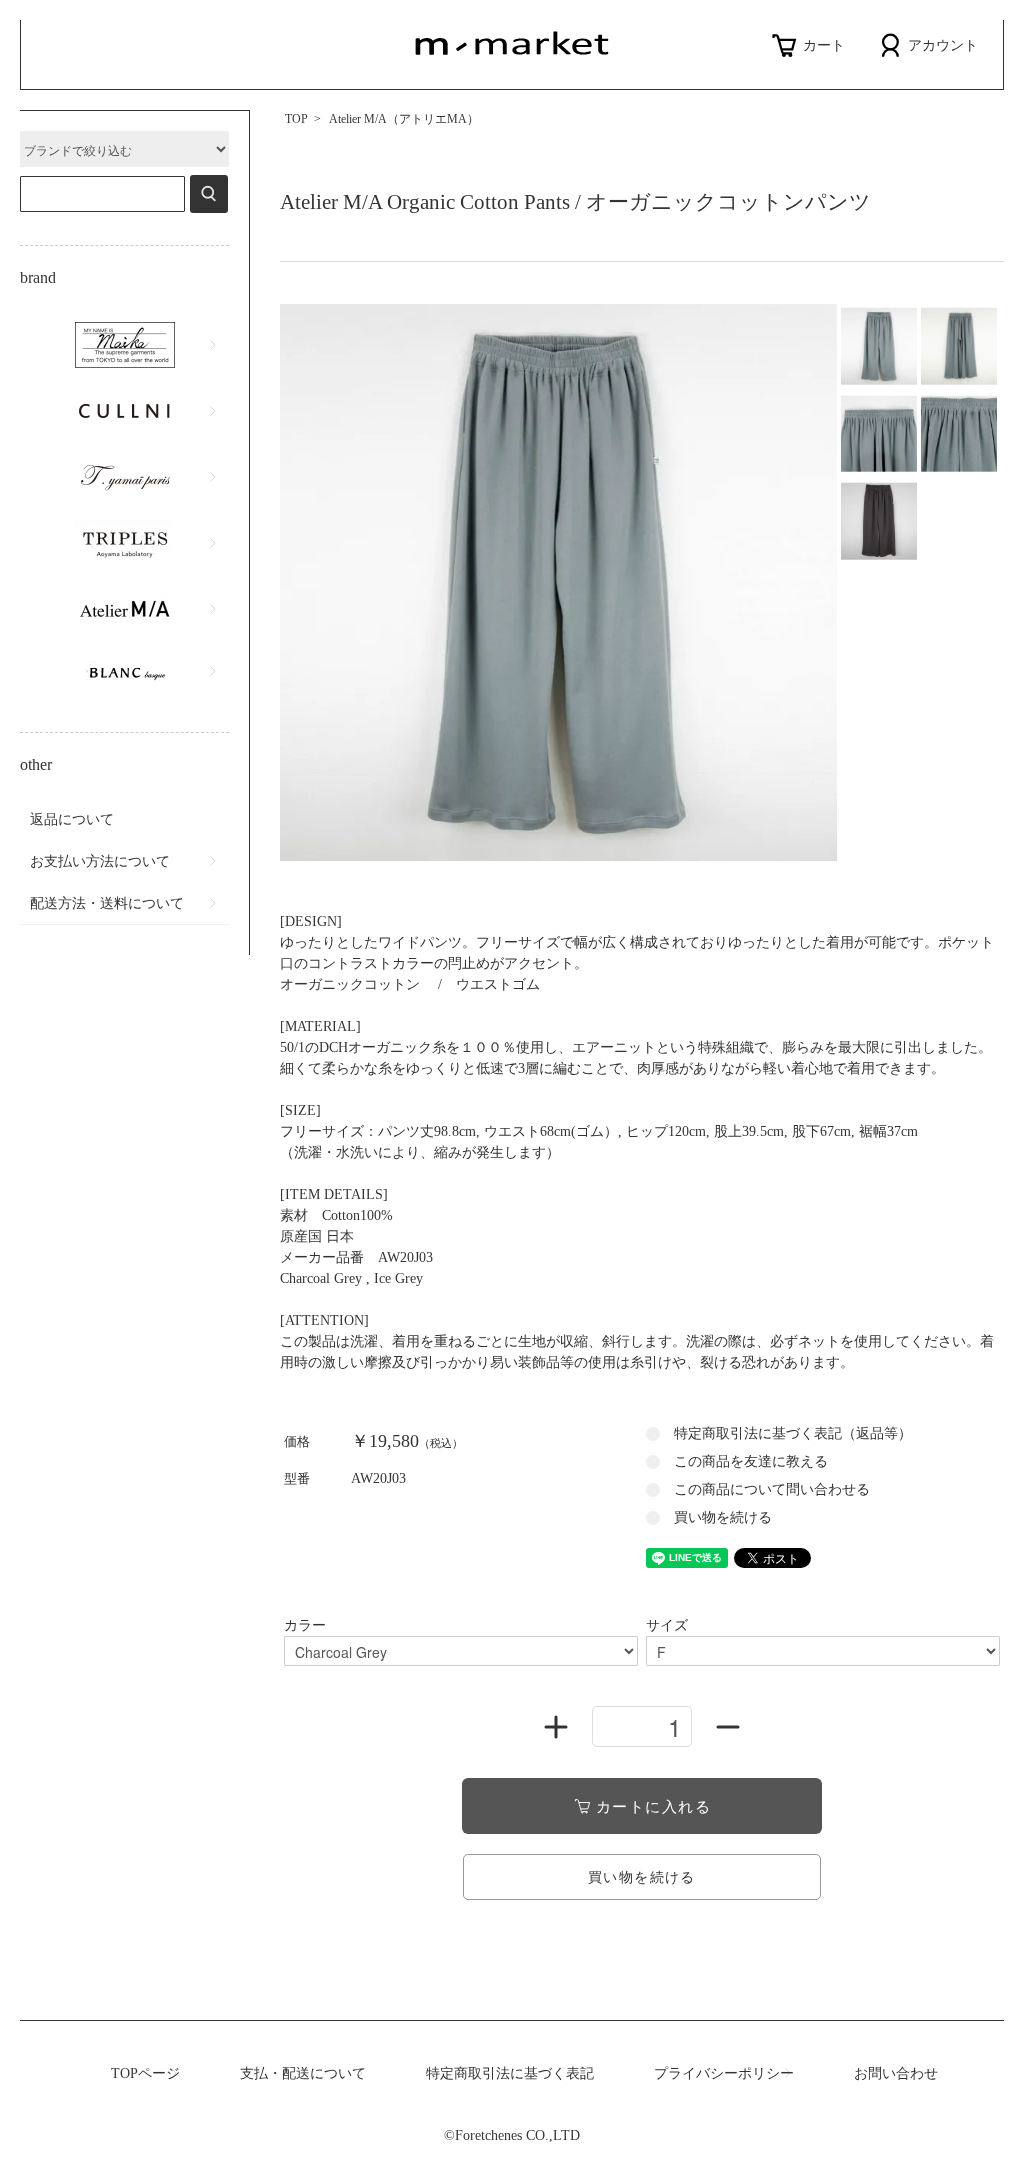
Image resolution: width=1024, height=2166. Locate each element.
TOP (296, 119)
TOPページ (145, 2073)
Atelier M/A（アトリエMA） (404, 119)
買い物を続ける (723, 1517)
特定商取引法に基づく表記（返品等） (793, 1433)
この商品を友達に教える (751, 1461)
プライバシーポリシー (724, 2073)
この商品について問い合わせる (772, 1489)
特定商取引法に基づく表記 (510, 2073)
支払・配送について (303, 2073)
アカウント (943, 45)
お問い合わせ (896, 2073)
